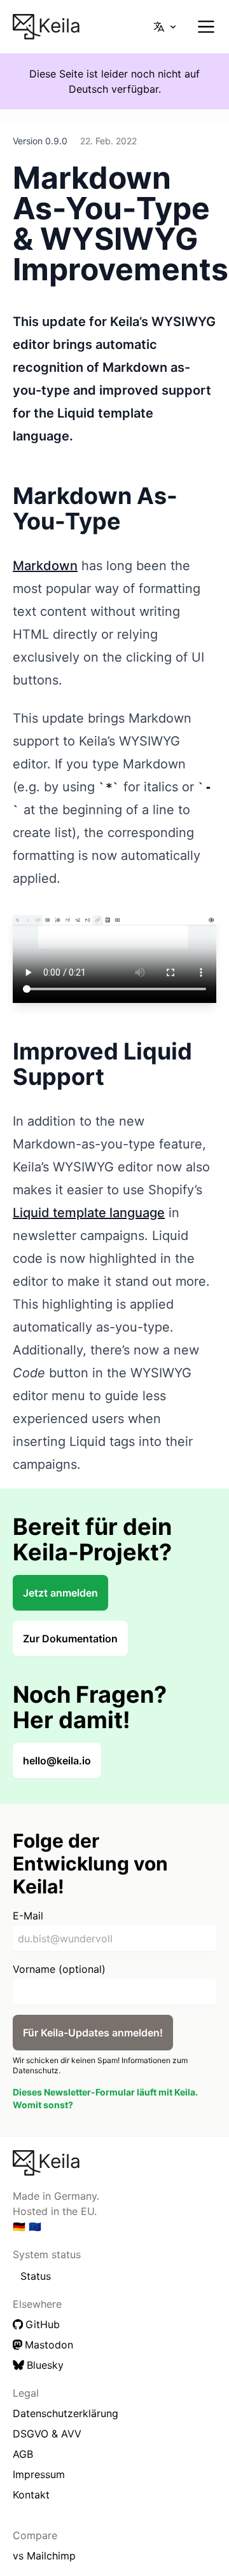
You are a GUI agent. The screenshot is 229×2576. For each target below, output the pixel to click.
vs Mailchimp (44, 2556)
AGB (23, 2454)
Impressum (39, 2474)
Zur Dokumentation (70, 1639)
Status (36, 2276)
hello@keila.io (57, 1761)
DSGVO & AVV (47, 2434)
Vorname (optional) (59, 1969)
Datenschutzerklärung (66, 2413)
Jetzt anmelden (60, 1593)
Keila (57, 25)
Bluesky (45, 2365)
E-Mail (28, 1916)
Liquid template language (89, 1213)
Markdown (45, 566)
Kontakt (31, 2495)
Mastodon (49, 2345)
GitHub (43, 2324)
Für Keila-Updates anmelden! (93, 2033)
